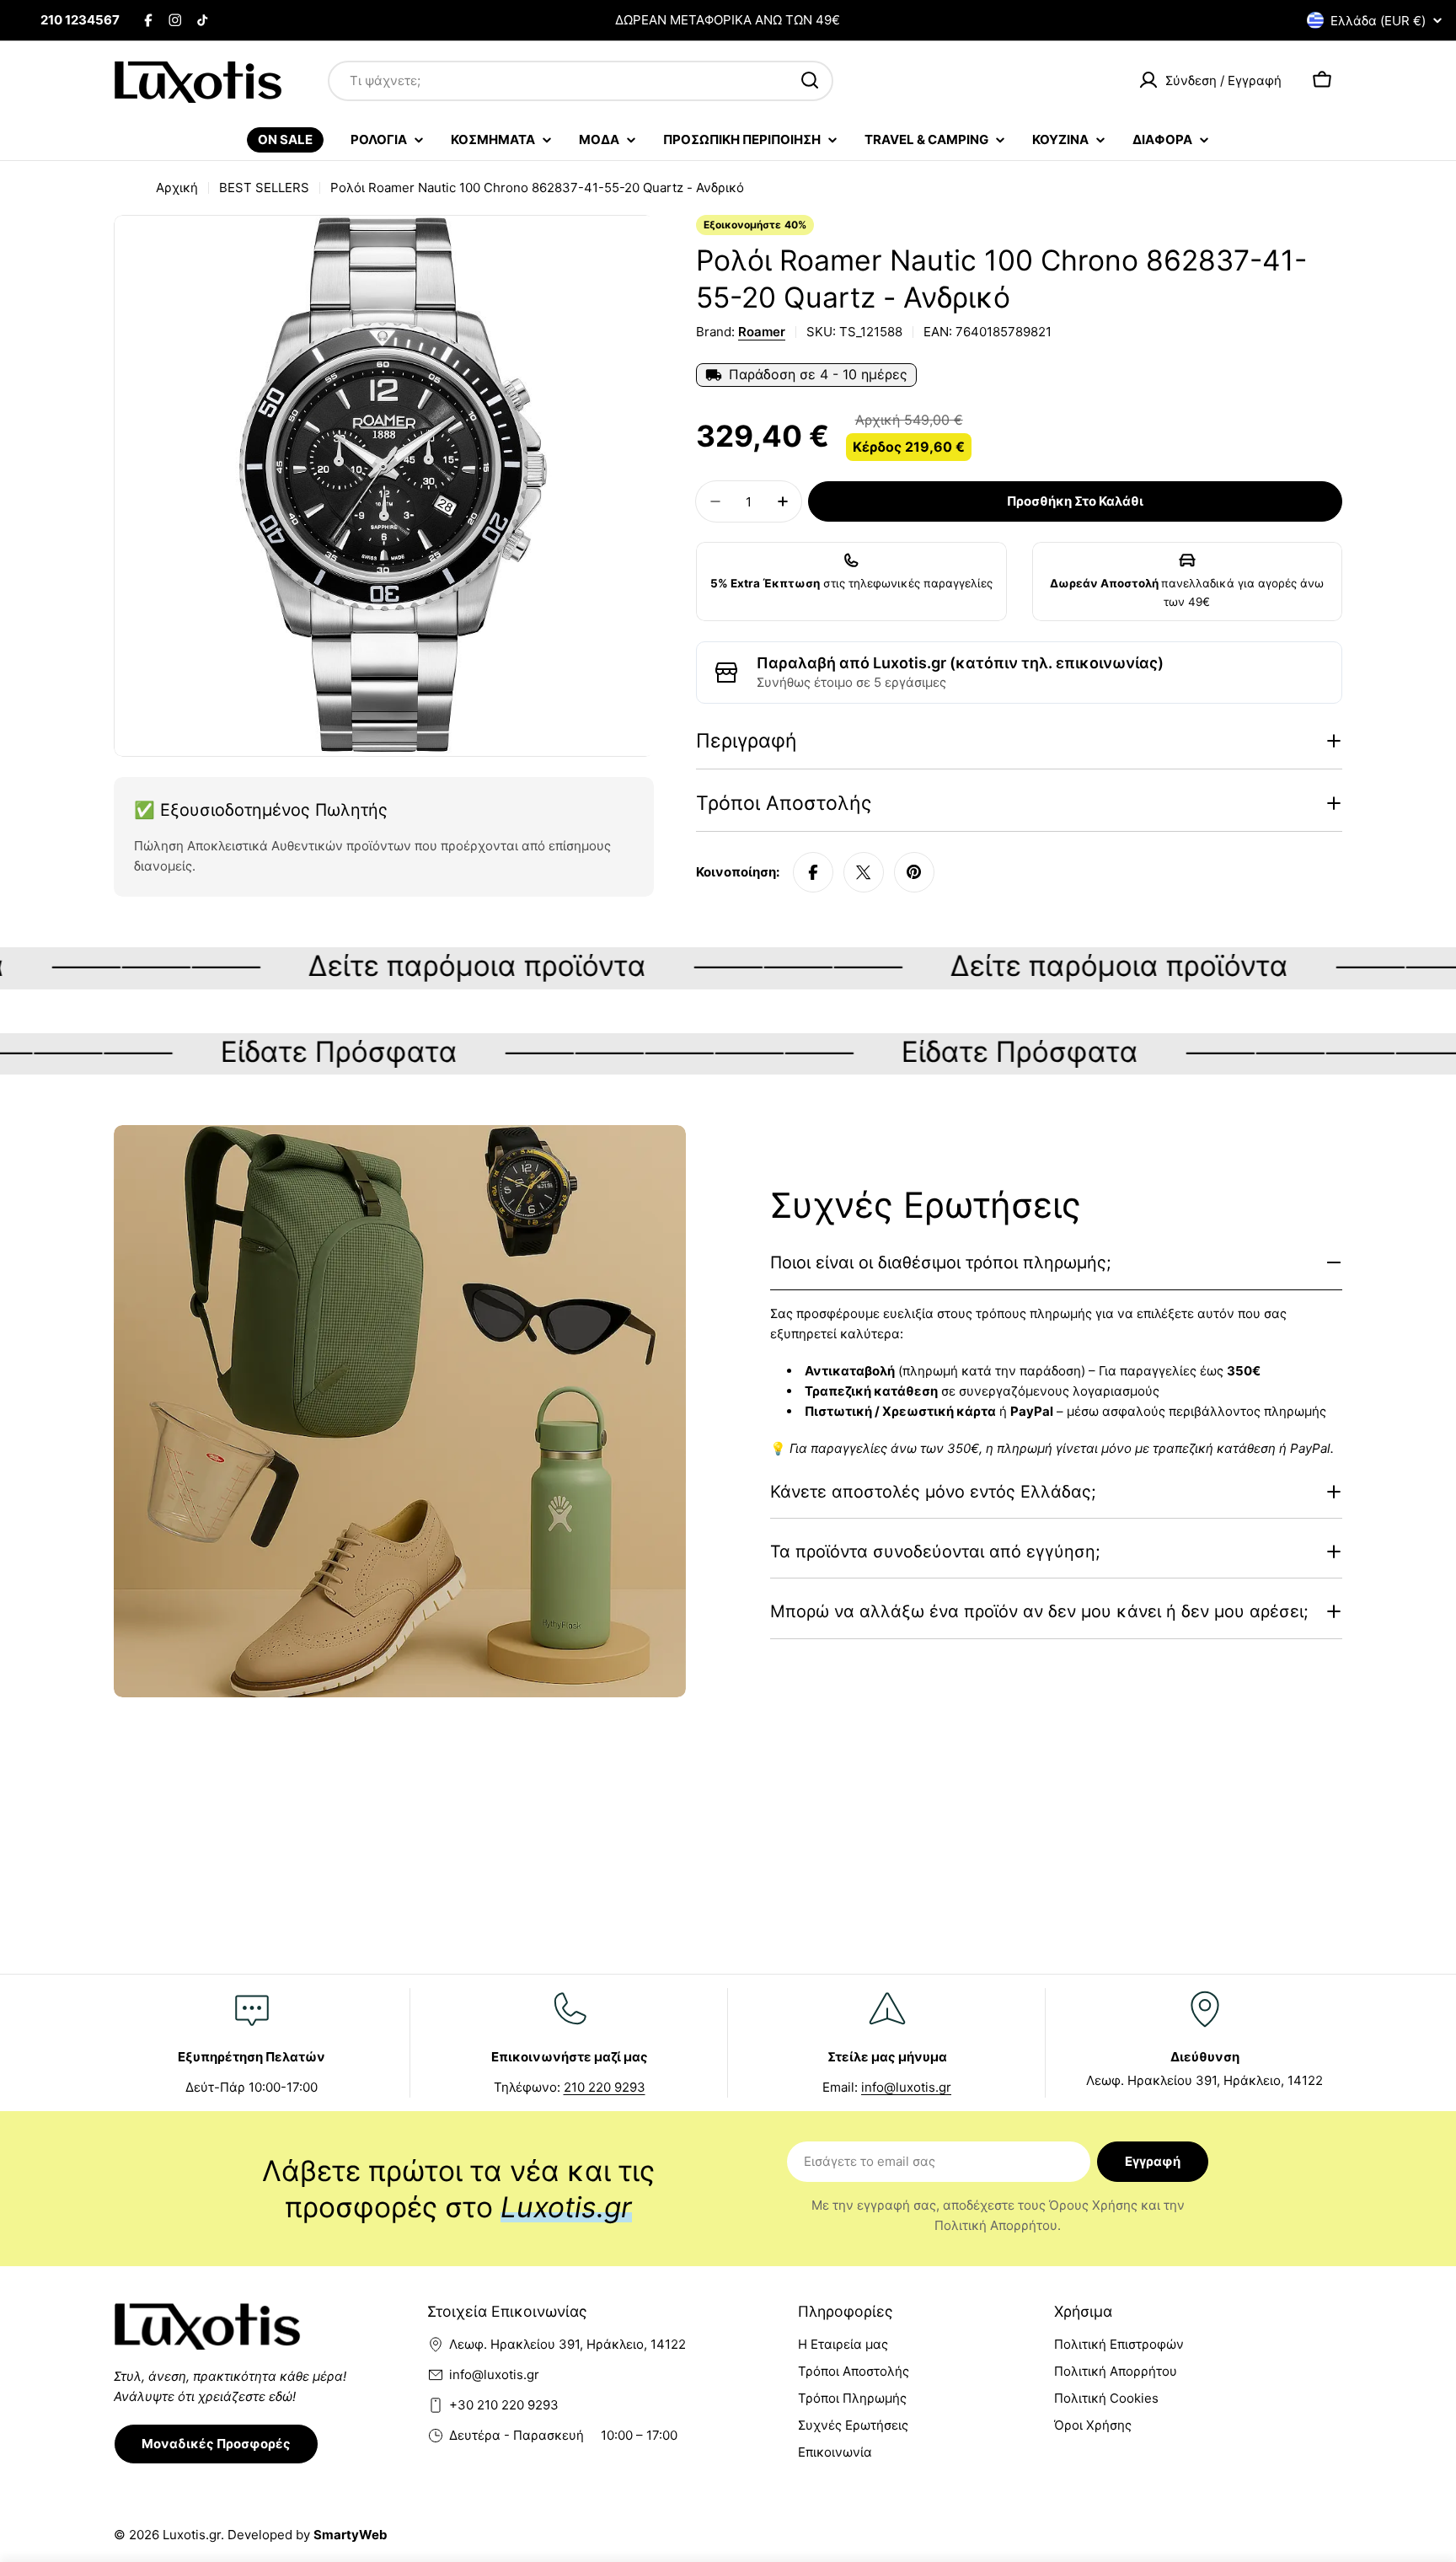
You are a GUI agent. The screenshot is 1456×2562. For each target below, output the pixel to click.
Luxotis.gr (192, 2535)
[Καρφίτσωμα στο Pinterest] (914, 872)
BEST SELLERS (264, 188)
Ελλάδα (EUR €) (1378, 21)
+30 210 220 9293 (504, 2405)
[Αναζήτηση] (810, 80)
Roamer (762, 332)
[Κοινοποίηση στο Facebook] (813, 872)
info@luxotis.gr (906, 2087)
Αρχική (177, 188)
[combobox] (581, 80)
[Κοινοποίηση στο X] (864, 872)
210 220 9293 (605, 2087)
